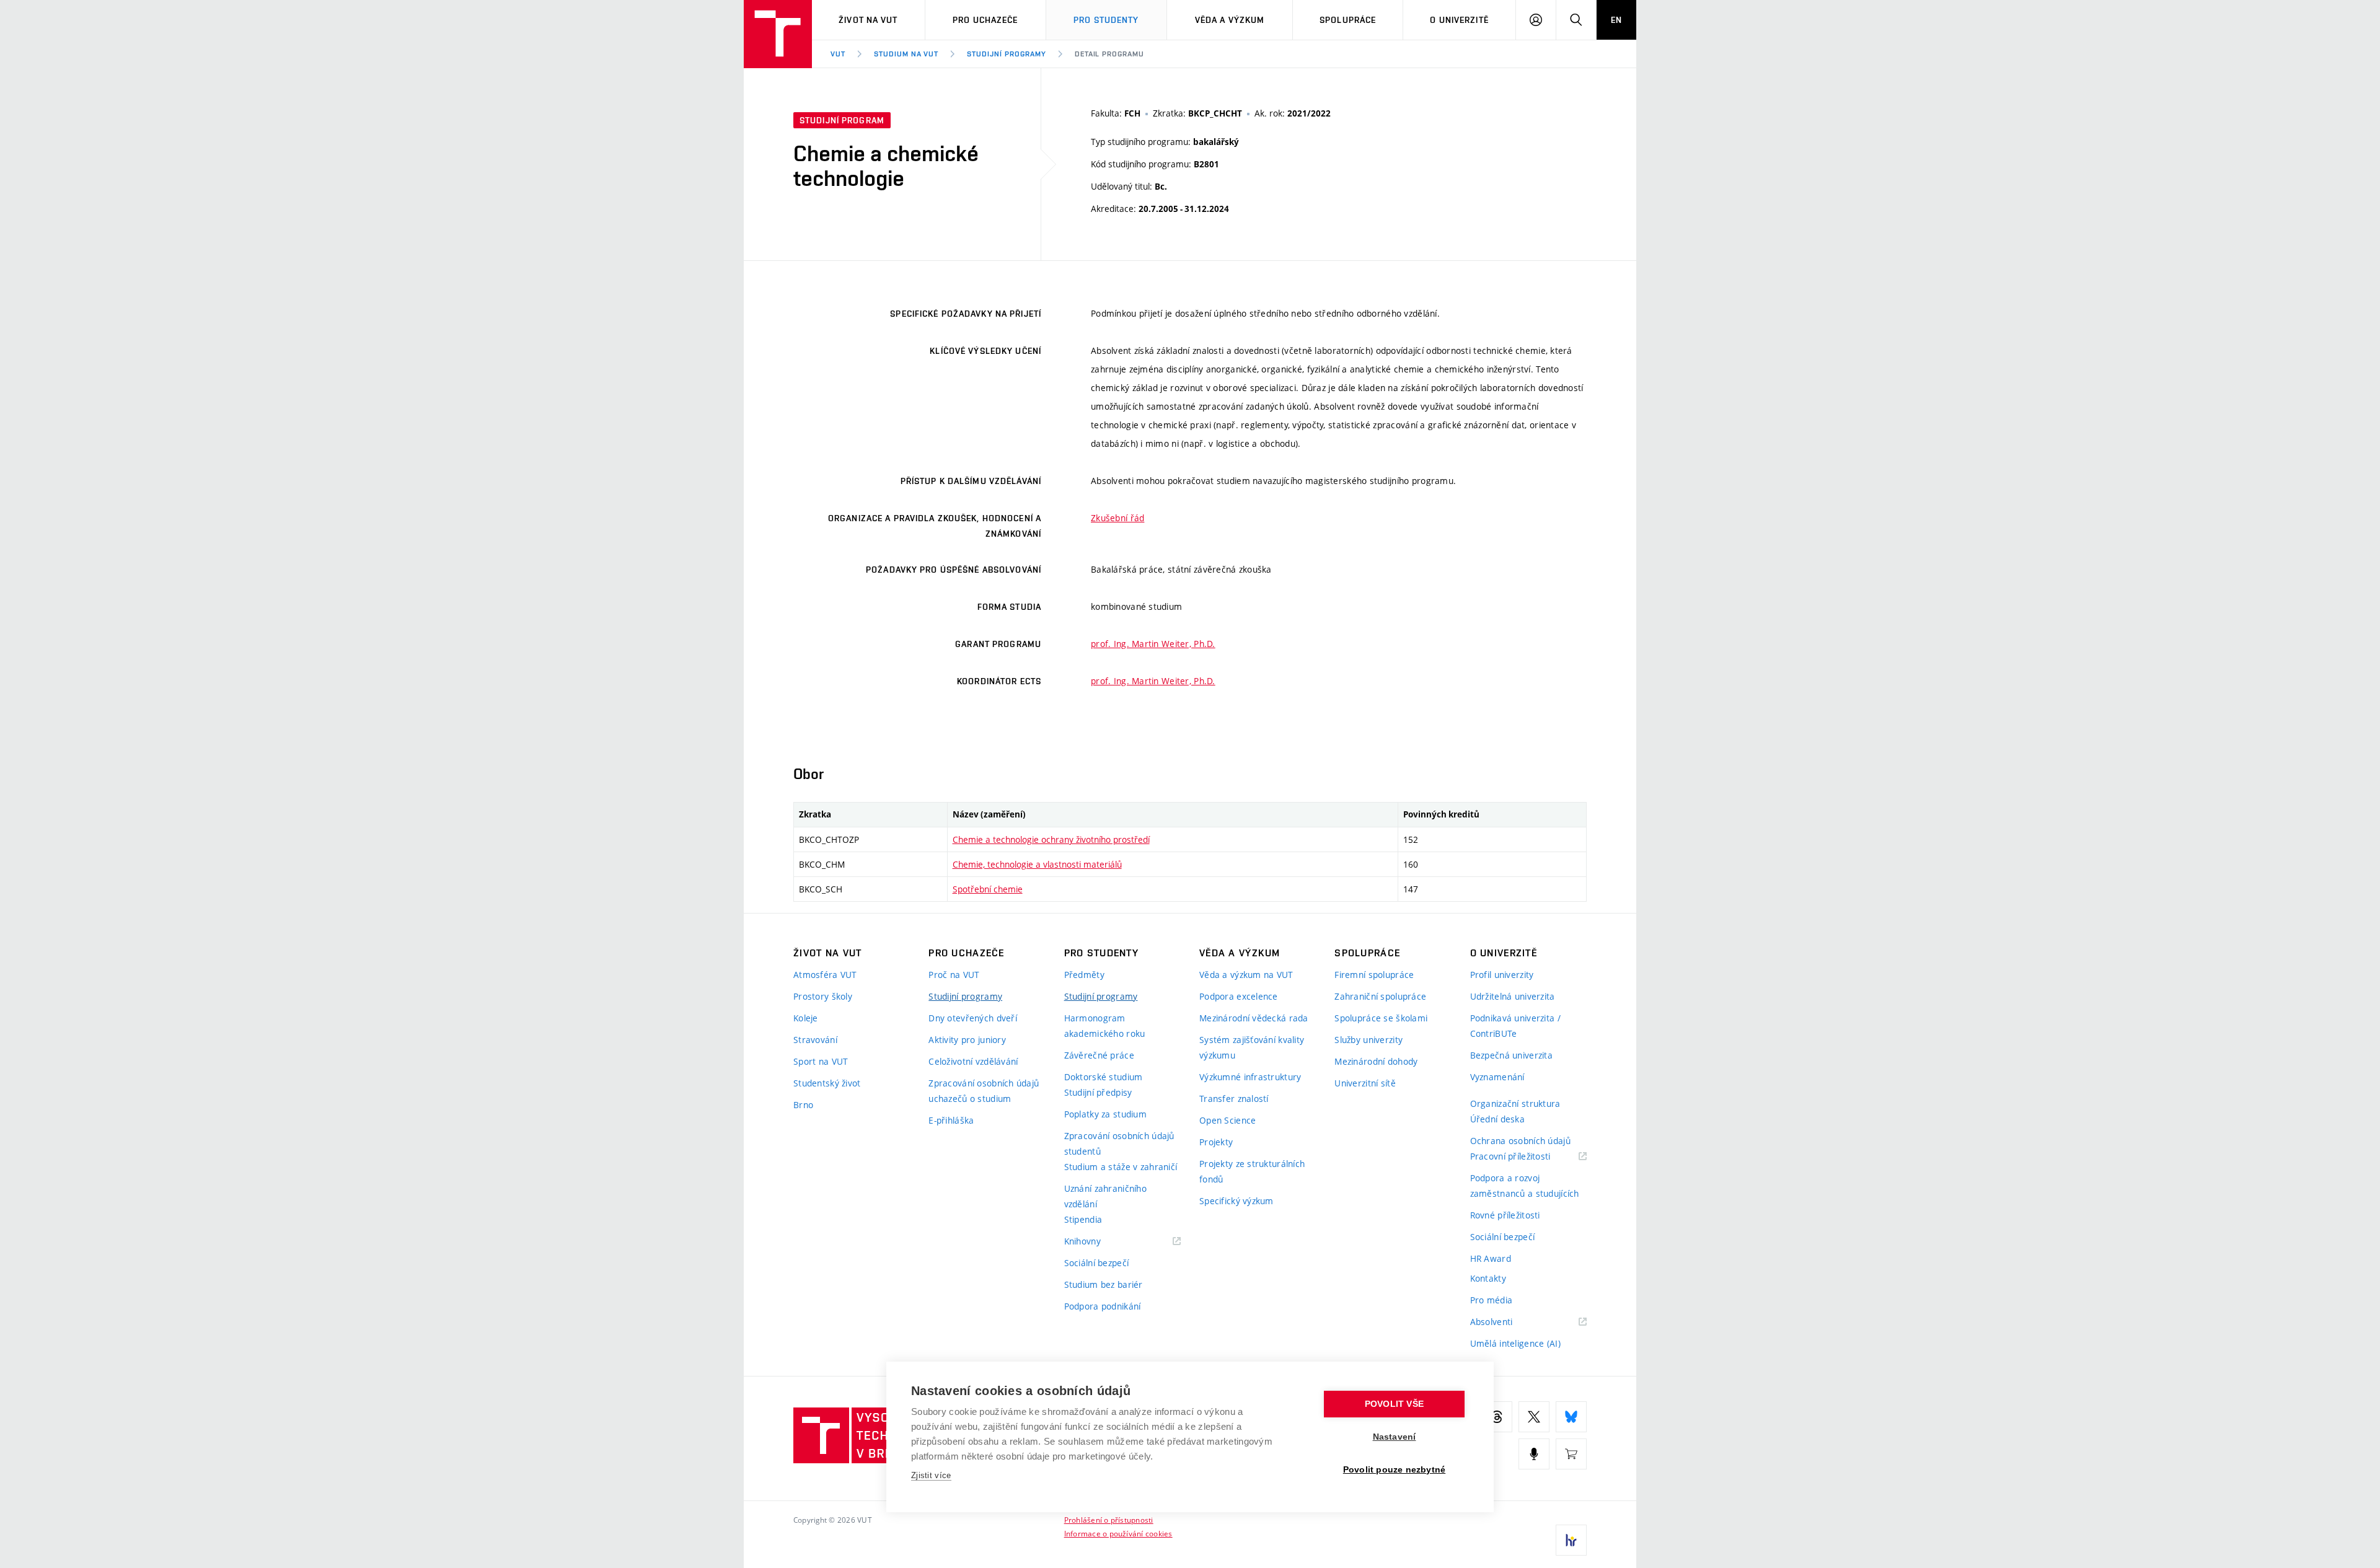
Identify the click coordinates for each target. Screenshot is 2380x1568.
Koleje (806, 1018)
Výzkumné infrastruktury (1250, 1077)
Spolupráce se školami (1381, 1018)
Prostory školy (823, 996)
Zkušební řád (1117, 518)
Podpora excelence (1239, 996)
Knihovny (1098, 1242)
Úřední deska (1497, 1119)
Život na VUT (868, 20)
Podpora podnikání (1103, 1306)
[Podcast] (1534, 1454)
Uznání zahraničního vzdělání (1105, 1196)
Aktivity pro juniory (967, 1040)
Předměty (1084, 975)
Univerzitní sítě (1365, 1083)
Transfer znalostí (1234, 1099)
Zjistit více (931, 1475)
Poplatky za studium (1105, 1114)
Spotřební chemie (988, 889)
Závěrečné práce (1099, 1055)
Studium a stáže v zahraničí (1121, 1167)
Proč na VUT (954, 975)
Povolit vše (1394, 1404)
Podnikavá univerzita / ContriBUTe (1515, 1026)
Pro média (1492, 1300)
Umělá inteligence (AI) (1515, 1343)
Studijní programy (1006, 54)
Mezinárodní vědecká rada (1254, 1018)
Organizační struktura (1515, 1103)
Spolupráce (1348, 20)
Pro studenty (1106, 20)
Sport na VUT (821, 1061)
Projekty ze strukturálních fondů (1252, 1171)
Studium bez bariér (1104, 1284)
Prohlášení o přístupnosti (1109, 1520)
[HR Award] (1571, 1540)
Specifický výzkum (1236, 1201)
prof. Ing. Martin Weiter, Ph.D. (1153, 644)
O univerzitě (1459, 20)
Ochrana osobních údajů (1520, 1141)
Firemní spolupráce (1374, 975)
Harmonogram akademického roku (1105, 1026)
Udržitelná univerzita (1513, 996)
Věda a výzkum (1230, 20)
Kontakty (1488, 1278)
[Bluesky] (1571, 1417)
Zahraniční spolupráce (1380, 996)
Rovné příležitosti (1505, 1215)
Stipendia (1083, 1219)
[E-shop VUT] (1571, 1454)
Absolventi (1507, 1322)
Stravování (815, 1040)
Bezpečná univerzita (1511, 1055)
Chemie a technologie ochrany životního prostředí (1051, 839)
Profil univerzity (1502, 975)
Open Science (1227, 1120)
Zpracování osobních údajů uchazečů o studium (984, 1091)
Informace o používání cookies (1118, 1533)
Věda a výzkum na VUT (1246, 975)
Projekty (1216, 1142)
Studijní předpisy (1098, 1092)
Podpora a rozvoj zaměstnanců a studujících (1525, 1186)
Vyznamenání (1497, 1077)
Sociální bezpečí (1096, 1263)
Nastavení (1395, 1437)
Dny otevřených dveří (973, 1018)
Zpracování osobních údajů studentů (1119, 1143)
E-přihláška (951, 1120)
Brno (803, 1105)
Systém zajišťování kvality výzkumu (1252, 1047)
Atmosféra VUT (825, 975)
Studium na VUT (906, 54)
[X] (1534, 1417)
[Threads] (1497, 1417)
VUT (838, 54)
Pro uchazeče (985, 20)
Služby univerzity (1368, 1040)
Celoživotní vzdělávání (973, 1061)
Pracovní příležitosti (1526, 1157)
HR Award (1491, 1258)
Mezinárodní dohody (1376, 1061)
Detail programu (1109, 54)
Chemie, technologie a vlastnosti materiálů (1037, 864)
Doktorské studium (1104, 1077)
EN (1616, 20)
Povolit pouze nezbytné (1394, 1470)
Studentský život (827, 1083)
